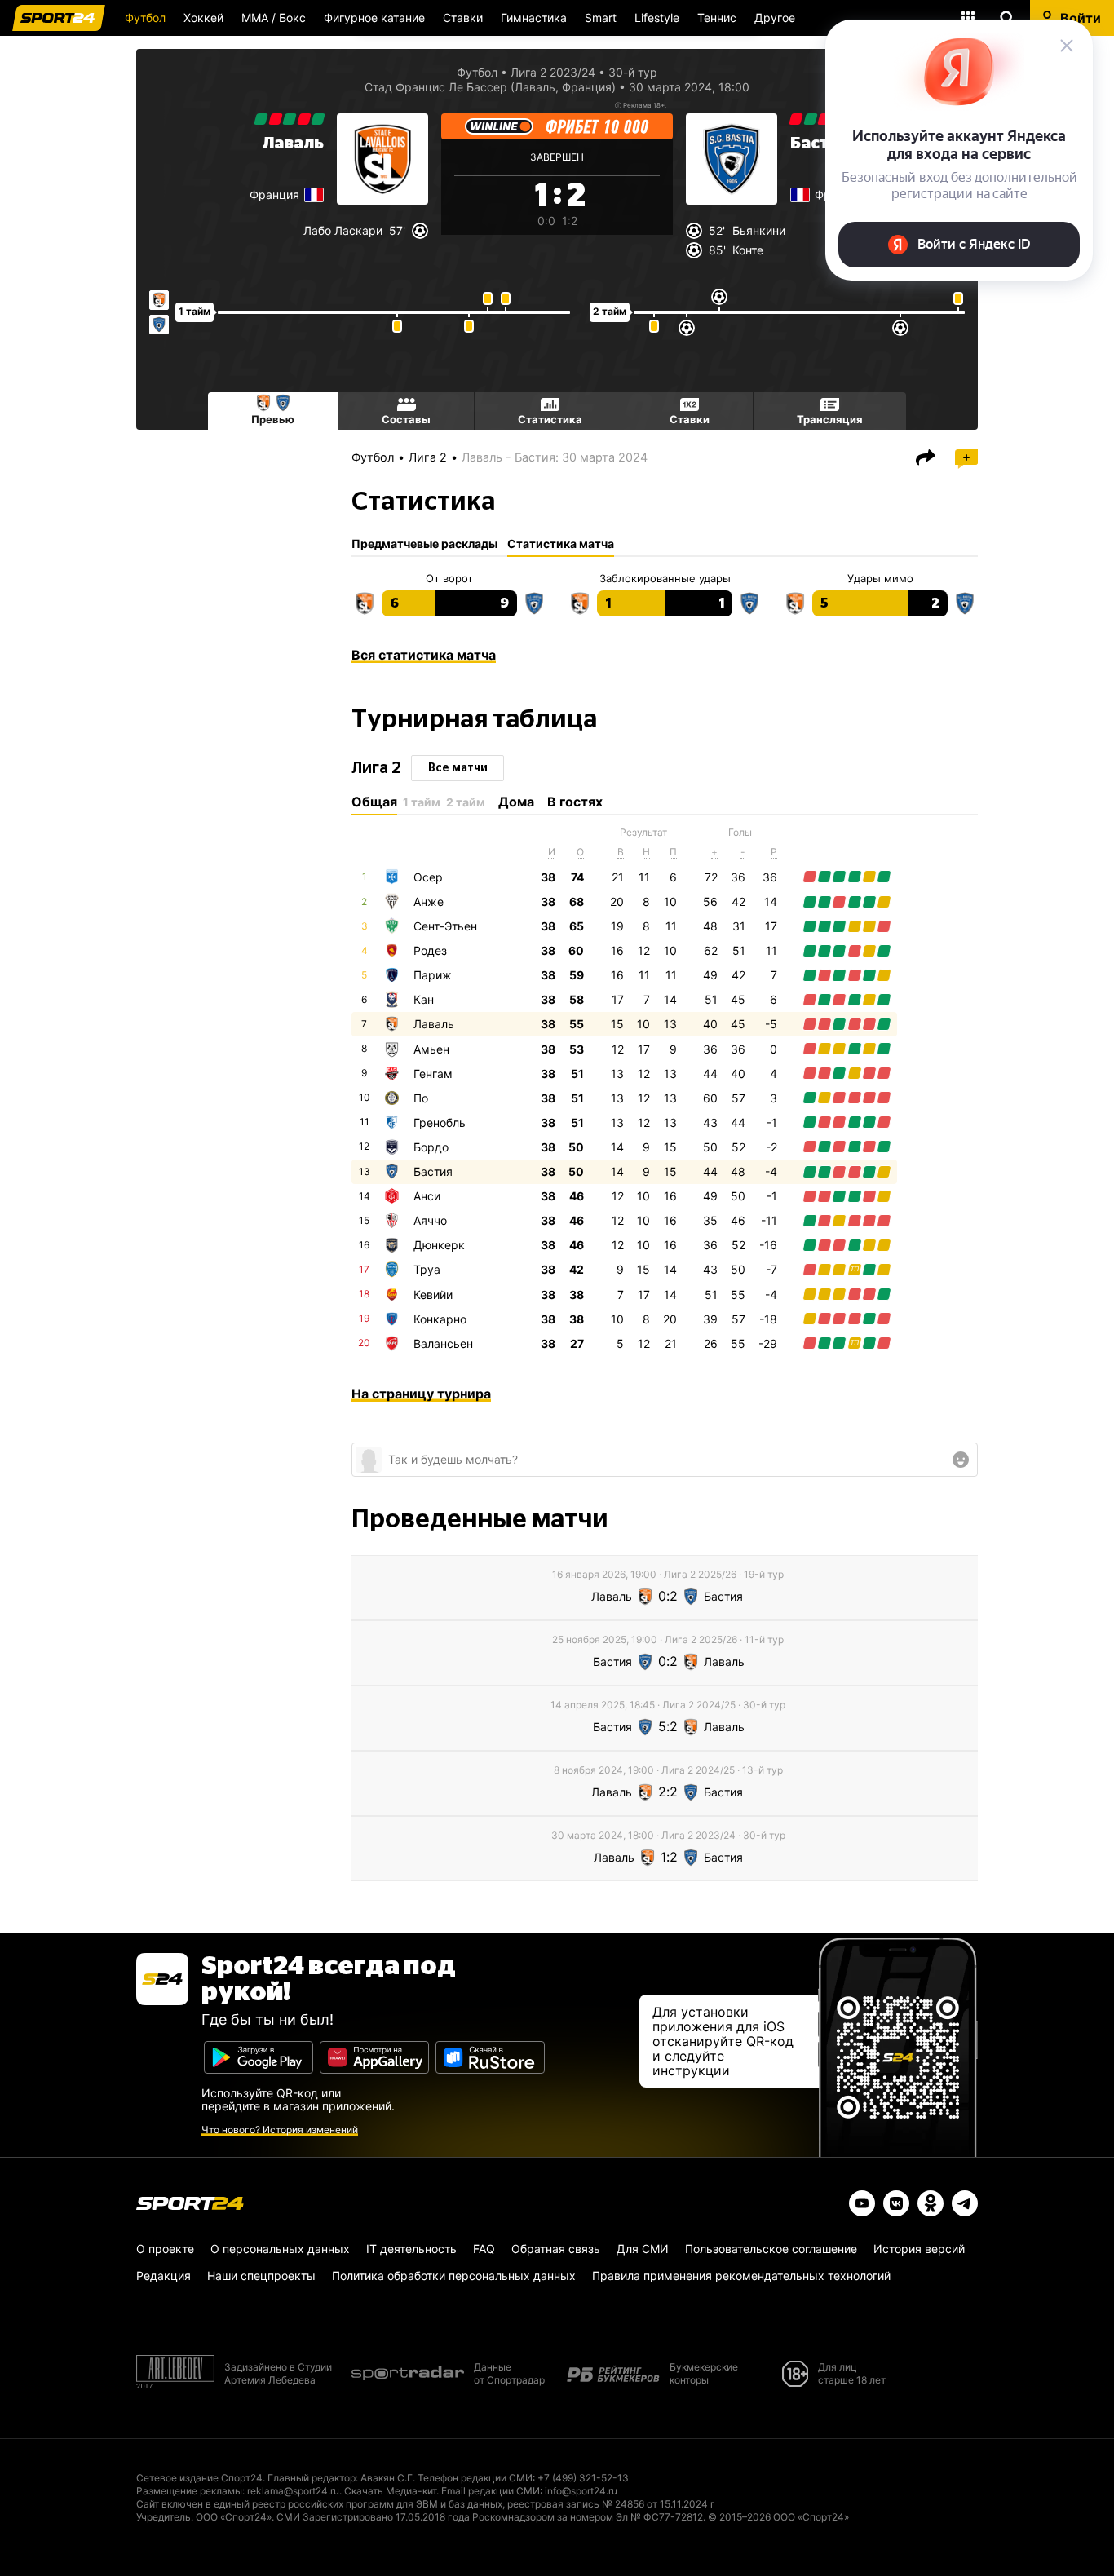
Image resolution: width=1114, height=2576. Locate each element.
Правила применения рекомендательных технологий (741, 2276)
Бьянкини (759, 230)
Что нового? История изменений (280, 2130)
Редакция (164, 2276)
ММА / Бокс (274, 18)
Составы (406, 419)
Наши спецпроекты (261, 2276)
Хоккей (203, 18)
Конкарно (440, 1319)
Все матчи (458, 768)
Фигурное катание (374, 18)
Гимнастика (534, 18)
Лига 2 (428, 457)
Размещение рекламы (189, 2491)
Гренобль (440, 1122)
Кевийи (433, 1295)
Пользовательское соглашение (771, 2249)
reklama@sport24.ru (293, 2491)
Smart (601, 18)
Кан (424, 999)
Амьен (431, 1049)
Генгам (433, 1074)
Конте (748, 250)
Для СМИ (643, 2249)
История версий (919, 2249)
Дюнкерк (439, 1245)
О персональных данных (280, 2249)
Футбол (145, 18)
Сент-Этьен (445, 926)
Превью (273, 419)
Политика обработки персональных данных (454, 2276)
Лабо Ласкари (343, 230)
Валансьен (443, 1343)
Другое (775, 18)
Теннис (717, 18)
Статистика (550, 419)
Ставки (463, 18)
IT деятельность (411, 2249)
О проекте (165, 2249)
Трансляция (830, 419)
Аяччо (430, 1220)
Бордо (431, 1147)
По (421, 1098)
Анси (427, 1196)
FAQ (484, 2249)
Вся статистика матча (424, 655)
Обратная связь (556, 2249)
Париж (433, 975)
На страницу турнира (421, 1394)
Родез (430, 950)
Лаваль (293, 144)
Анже (429, 901)
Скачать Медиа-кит (390, 2491)
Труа (427, 1269)
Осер (428, 877)
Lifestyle (657, 18)
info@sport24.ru (581, 2491)
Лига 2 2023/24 (553, 72)
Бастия (433, 1171)
